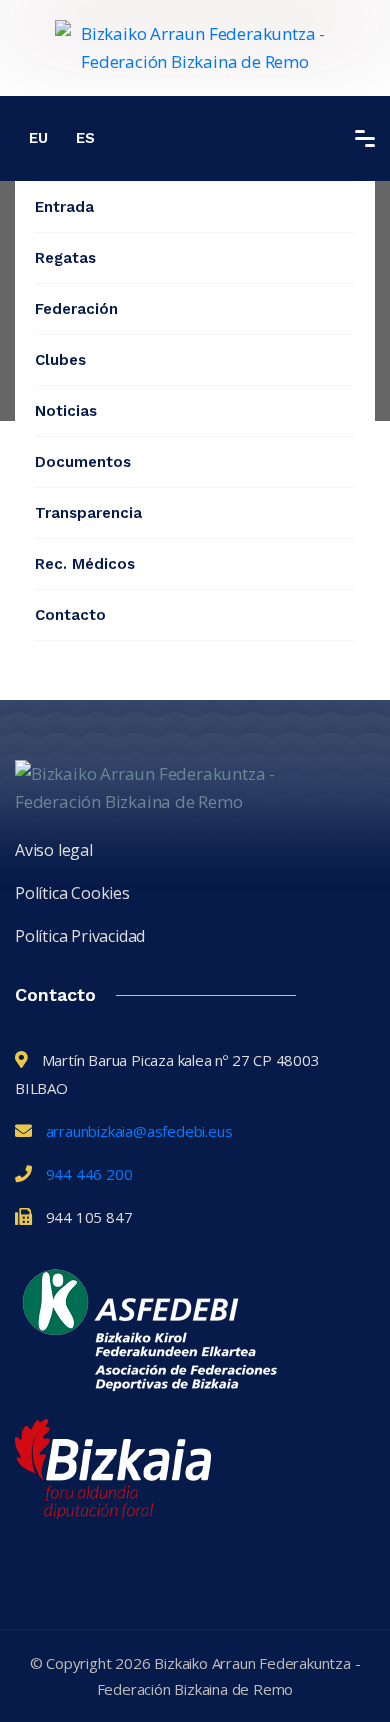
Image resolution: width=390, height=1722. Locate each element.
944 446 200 (89, 1174)
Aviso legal (54, 850)
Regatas (65, 258)
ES (85, 138)
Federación (76, 309)
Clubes (60, 360)
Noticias (66, 411)
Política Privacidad (80, 936)
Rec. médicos (85, 564)
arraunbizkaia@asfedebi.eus (139, 1131)
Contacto (70, 615)
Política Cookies (72, 893)
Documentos (83, 462)
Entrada (64, 207)
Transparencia (88, 513)
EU (38, 138)
